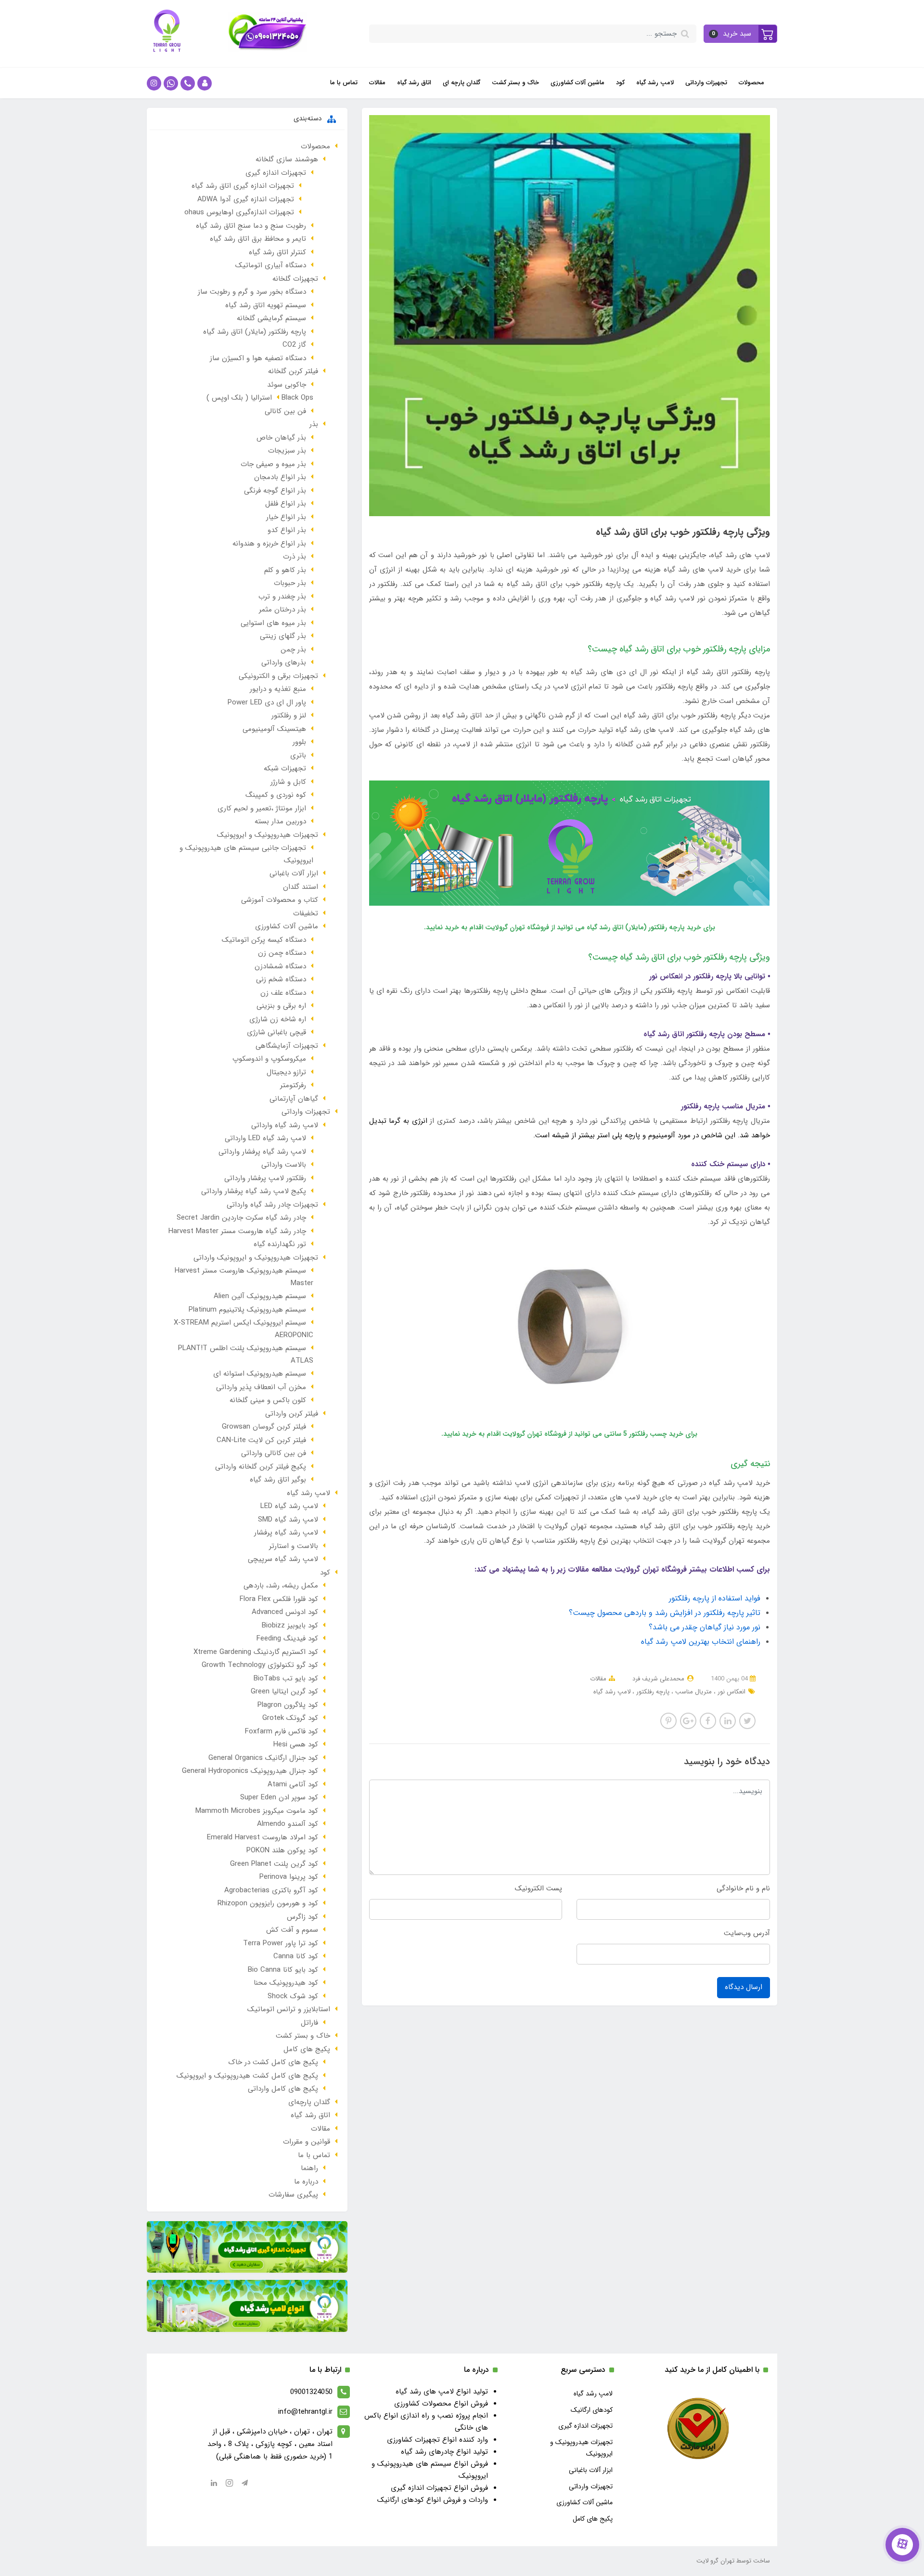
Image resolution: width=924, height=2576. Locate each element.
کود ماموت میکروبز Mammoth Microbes (257, 1811)
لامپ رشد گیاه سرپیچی (283, 1559)
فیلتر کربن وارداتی (292, 1414)
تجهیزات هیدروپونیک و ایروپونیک (268, 835)
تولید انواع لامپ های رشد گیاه (442, 2392)
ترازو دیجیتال (286, 1072)
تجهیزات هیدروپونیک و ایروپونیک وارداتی (256, 1258)
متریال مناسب (693, 1692)
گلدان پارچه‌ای (309, 2102)
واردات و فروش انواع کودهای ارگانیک (433, 2500)
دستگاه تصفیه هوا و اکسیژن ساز (258, 358)
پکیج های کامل (307, 2049)
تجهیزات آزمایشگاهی (287, 1046)
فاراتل (309, 2023)
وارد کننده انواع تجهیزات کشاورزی (437, 2440)
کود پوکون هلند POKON (282, 1850)
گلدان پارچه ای (462, 83)
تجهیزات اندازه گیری (276, 173)
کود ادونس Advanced (285, 1612)
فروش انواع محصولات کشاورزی (441, 2404)
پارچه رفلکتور (652, 1692)
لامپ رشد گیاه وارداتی (285, 1125)
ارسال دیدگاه (744, 1987)
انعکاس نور (731, 1692)
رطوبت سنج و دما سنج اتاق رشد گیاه (251, 226)
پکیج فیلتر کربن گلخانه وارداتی (261, 1467)
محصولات (751, 83)
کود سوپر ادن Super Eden (279, 1797)
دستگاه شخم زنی (281, 979)
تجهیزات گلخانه (295, 279)
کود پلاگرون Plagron (288, 1705)
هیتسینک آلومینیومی (274, 729)
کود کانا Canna (296, 1956)
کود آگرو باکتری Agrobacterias (271, 1890)
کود (620, 83)
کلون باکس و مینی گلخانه (268, 1400)
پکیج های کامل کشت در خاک (273, 2062)
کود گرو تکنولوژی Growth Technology (260, 1665)
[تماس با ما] (902, 2545)
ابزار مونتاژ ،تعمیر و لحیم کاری (262, 808)
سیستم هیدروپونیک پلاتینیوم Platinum (247, 1310)
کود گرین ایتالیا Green (284, 1691)
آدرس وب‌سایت (747, 1933)
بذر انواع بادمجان (280, 477)
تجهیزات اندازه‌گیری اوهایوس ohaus (239, 212)
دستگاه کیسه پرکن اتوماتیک (264, 940)
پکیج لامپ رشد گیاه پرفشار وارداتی (254, 1191)
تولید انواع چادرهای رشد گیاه (444, 2452)
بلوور (299, 742)
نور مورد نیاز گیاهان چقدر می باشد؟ (705, 1627)
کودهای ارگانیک (592, 2410)
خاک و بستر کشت (515, 83)
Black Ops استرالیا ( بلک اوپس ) (260, 398)
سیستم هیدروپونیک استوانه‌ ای (260, 1374)
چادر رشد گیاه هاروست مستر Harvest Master (237, 1231)
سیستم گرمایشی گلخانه (271, 318)
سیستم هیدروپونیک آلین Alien (260, 1296)
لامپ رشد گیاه (655, 83)
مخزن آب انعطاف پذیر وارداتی (261, 1387)
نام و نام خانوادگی (743, 1888)
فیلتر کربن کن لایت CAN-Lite (261, 1440)
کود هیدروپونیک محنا (286, 1983)
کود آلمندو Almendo (288, 1824)
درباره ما (306, 2182)
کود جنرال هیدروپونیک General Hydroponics (250, 1771)
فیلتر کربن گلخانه (293, 371)
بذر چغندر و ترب (282, 597)
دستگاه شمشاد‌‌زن (280, 966)
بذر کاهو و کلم (285, 570)
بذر (314, 424)
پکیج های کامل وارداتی (283, 2089)
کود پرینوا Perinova (289, 1877)
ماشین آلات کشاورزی (577, 83)
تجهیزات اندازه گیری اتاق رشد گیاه (243, 186)
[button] (741, 34)
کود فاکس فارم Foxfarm (282, 1731)
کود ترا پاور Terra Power (281, 1943)
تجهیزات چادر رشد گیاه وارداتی (272, 1205)
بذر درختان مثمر (282, 610)
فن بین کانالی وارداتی (274, 1453)
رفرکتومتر (293, 1085)
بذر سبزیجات (287, 451)
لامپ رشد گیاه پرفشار (286, 1533)
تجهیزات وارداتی (706, 83)
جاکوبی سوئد (287, 385)
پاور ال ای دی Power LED (267, 703)
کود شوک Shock (293, 1996)
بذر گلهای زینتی (283, 636)
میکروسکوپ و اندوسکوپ (269, 1059)
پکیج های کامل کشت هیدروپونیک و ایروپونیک (247, 2076)
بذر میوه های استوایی (273, 623)
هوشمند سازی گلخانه (287, 159)
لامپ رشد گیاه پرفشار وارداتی (262, 1152)
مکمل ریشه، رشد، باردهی (281, 1586)
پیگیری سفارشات (293, 2195)
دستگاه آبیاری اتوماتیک (271, 265)
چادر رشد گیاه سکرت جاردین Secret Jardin (241, 1218)
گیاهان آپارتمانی (294, 1099)
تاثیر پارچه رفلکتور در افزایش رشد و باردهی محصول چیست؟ (665, 1613)
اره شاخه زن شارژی (278, 1019)
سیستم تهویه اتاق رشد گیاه (266, 305)
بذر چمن (293, 650)
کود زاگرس (302, 1917)
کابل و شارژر (288, 782)
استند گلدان (301, 887)
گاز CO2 (294, 345)
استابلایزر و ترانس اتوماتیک (289, 2009)
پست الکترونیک (539, 1888)
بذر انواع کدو (287, 530)
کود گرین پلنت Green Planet (274, 1864)
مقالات (377, 83)
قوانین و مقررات (307, 2142)
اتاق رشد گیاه (414, 83)
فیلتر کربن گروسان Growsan (264, 1427)
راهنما (309, 2168)
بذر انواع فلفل (286, 504)
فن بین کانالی (285, 411)
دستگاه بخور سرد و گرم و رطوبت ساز (252, 292)
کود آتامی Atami (293, 1784)
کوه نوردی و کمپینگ (276, 795)
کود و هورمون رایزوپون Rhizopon (268, 1903)
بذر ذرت (295, 557)
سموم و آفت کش (292, 1930)
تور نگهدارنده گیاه (280, 1244)
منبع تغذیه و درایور (278, 689)
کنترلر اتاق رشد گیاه (277, 252)
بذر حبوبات (290, 583)
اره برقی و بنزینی (281, 1006)
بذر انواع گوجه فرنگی (275, 491)
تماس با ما (344, 83)
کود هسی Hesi (296, 1744)
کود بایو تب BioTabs (286, 1678)
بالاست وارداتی (284, 1165)
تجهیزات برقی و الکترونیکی (278, 676)
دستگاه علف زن (283, 993)
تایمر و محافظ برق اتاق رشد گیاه (258, 239)
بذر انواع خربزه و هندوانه (269, 544)
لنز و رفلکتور (289, 716)
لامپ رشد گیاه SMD (288, 1520)
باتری (298, 755)
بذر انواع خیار (286, 517)
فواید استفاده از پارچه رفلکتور (715, 1598)
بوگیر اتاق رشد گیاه (278, 1480)
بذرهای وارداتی (284, 663)
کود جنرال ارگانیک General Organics (263, 1758)
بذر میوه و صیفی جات (273, 464)
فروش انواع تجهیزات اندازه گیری (439, 2488)
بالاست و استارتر (294, 1546)
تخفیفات (306, 913)
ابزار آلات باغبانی (294, 873)
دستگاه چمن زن (282, 953)
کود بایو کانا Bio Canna (283, 1970)
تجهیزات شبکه (285, 768)
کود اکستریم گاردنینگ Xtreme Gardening (256, 1652)
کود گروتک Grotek (290, 1718)
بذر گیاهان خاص (281, 438)
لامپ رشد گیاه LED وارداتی (265, 1138)
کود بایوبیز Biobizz (290, 1626)
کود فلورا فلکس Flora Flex (279, 1599)
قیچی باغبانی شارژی (276, 1032)
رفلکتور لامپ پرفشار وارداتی (265, 1178)
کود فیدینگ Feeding (287, 1639)
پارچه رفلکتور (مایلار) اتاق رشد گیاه (255, 332)
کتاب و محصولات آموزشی (280, 900)
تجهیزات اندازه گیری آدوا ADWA (246, 199)
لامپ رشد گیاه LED (289, 1506)
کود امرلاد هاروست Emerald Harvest (263, 1837)
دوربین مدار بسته (280, 821)
